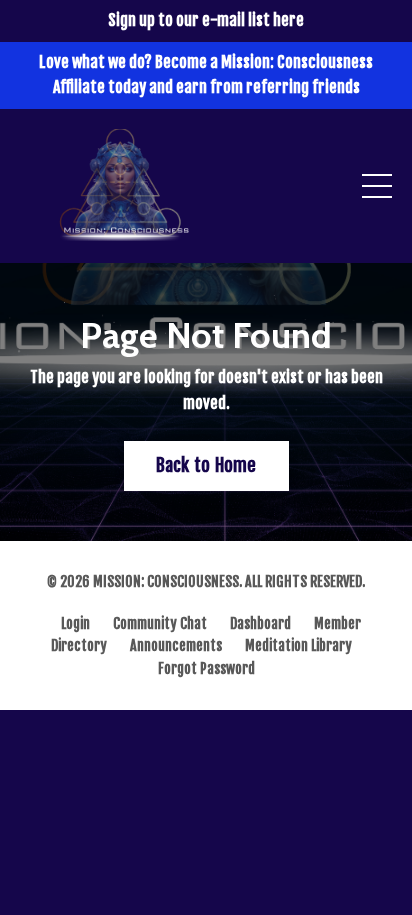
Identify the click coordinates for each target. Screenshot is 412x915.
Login (75, 623)
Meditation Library (298, 645)
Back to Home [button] (206, 465)
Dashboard (260, 623)
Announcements (176, 645)
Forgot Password (206, 668)
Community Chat (160, 623)
